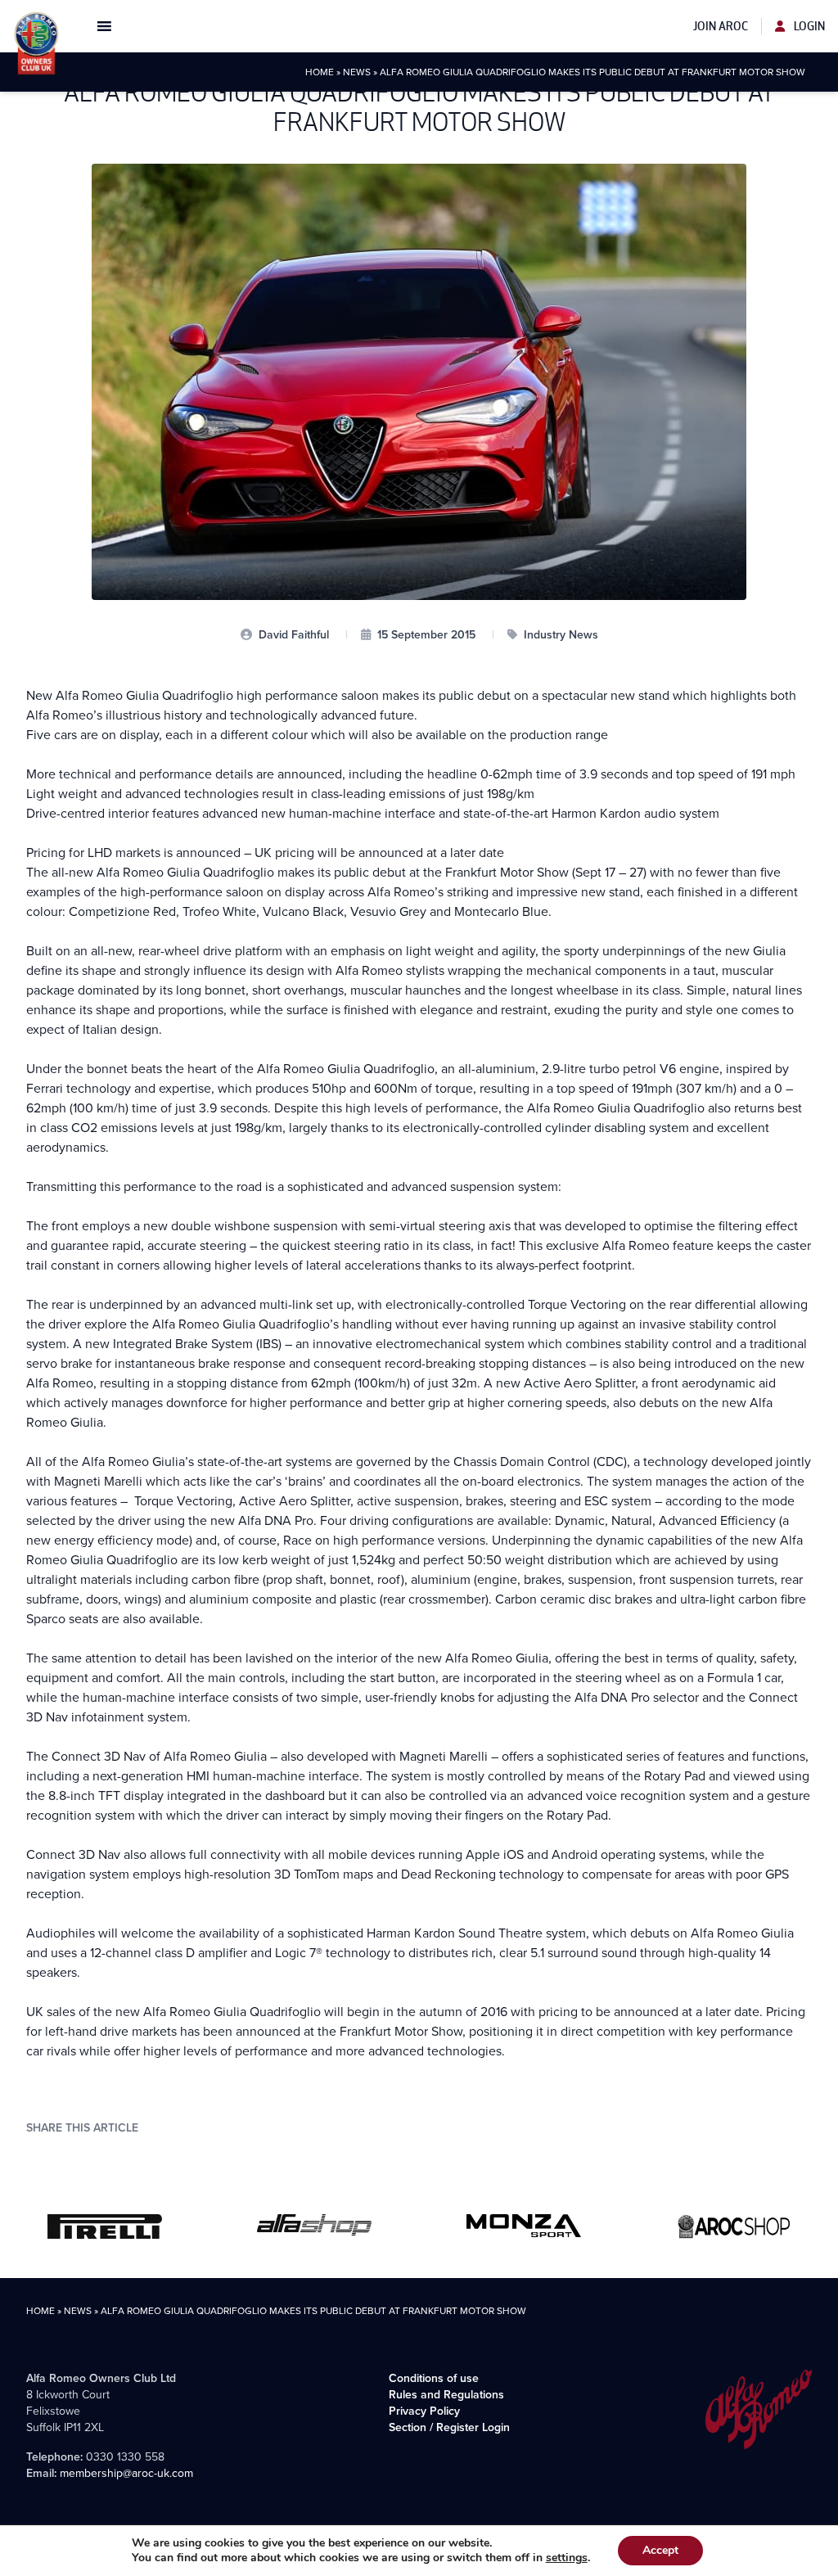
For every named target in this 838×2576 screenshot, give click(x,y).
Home (320, 72)
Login (808, 26)
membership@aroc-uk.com (126, 2473)
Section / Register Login (449, 2427)
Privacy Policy (424, 2411)
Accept (660, 2550)
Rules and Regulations (446, 2394)
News (357, 72)
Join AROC (721, 26)
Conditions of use (434, 2378)
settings (567, 2558)
